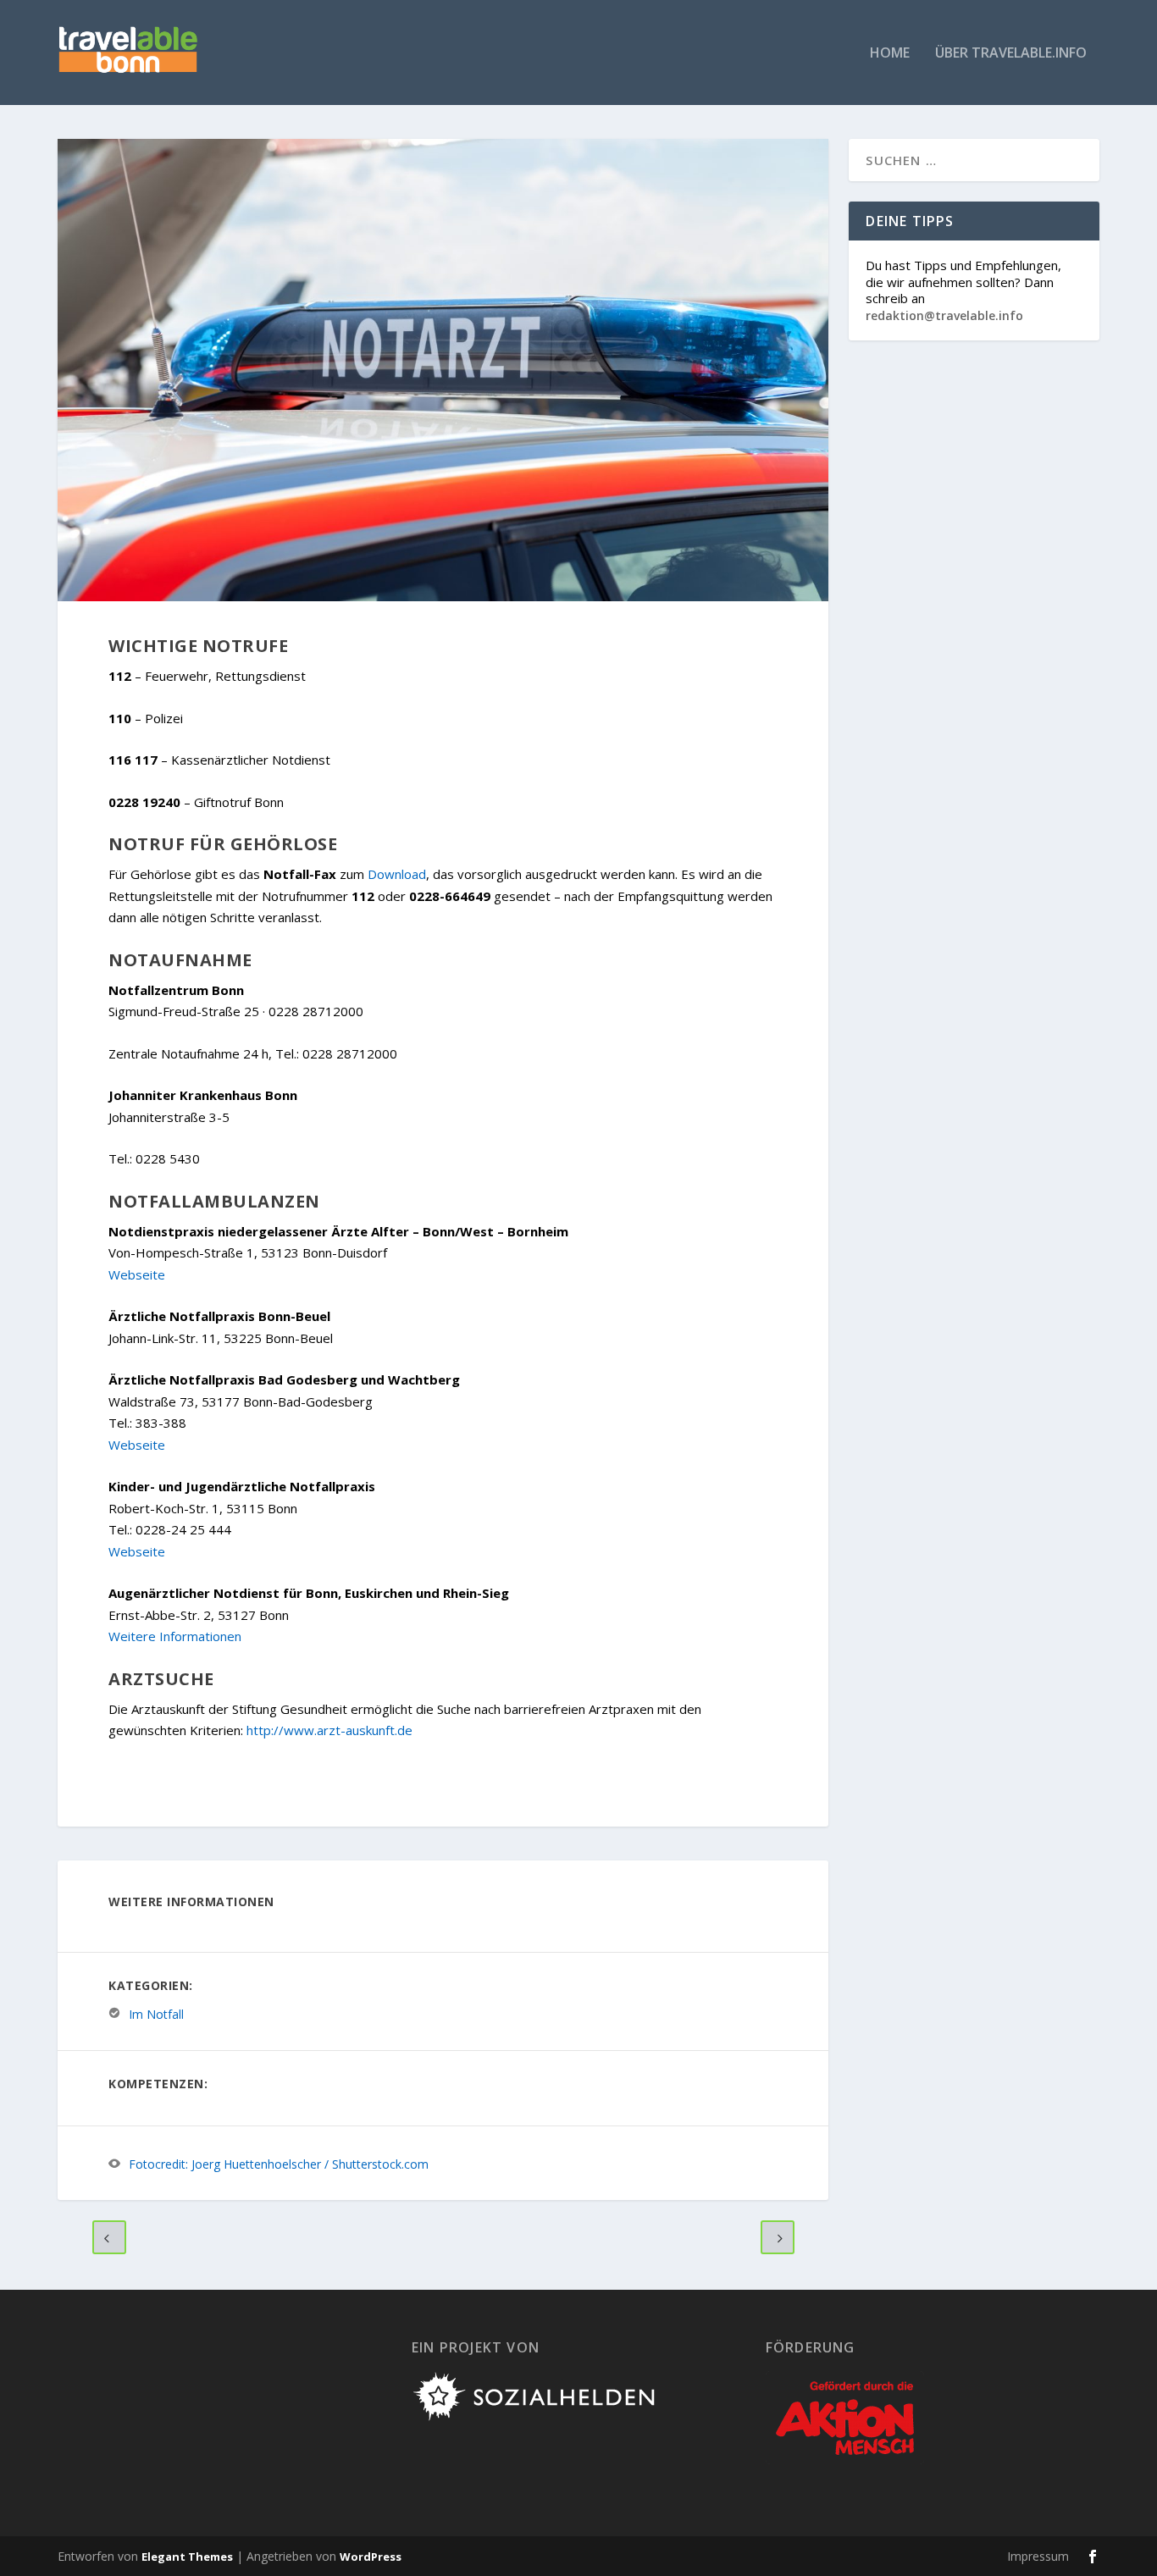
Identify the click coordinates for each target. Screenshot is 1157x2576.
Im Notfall (156, 2013)
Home (890, 54)
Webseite (137, 1274)
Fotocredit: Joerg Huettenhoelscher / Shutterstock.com (279, 2164)
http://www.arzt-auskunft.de (329, 1730)
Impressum (1038, 2556)
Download (397, 874)
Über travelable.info (1011, 54)
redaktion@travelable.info (944, 315)
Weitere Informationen (175, 1636)
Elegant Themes (187, 2557)
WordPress (371, 2557)
